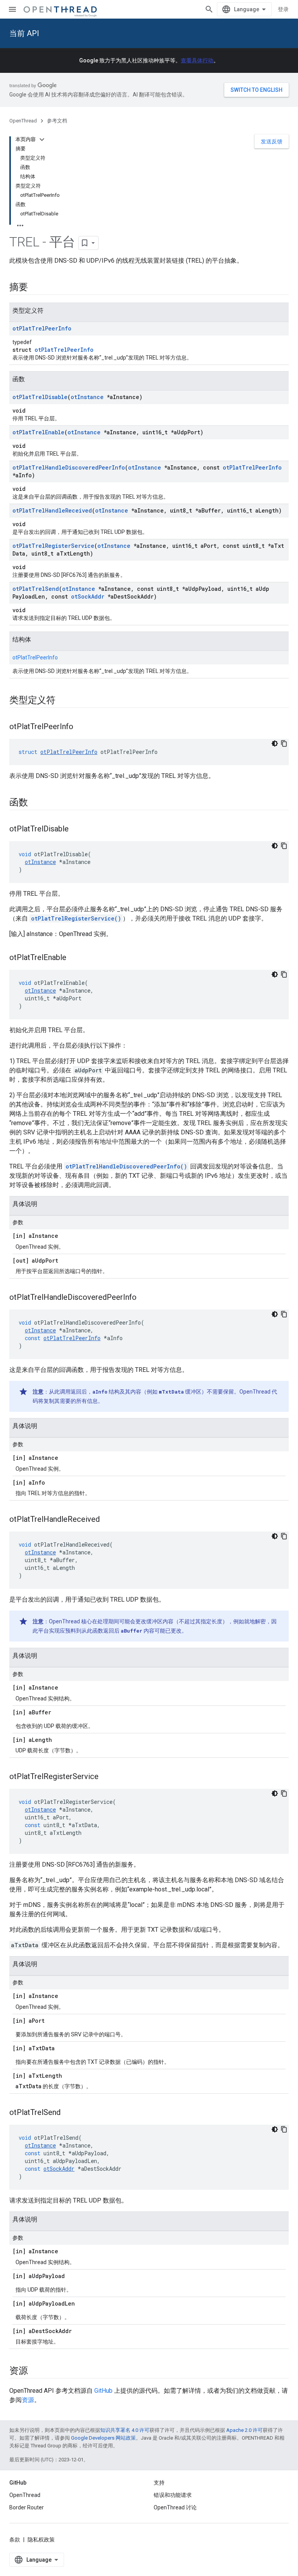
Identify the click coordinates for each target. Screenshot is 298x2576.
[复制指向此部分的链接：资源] (36, 2371)
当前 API (24, 33)
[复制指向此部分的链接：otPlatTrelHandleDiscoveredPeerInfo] (144, 1298)
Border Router (27, 2507)
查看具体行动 (197, 60)
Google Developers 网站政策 (103, 2438)
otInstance (87, 397)
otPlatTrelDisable (40, 397)
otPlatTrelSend (36, 589)
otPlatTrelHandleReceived (52, 510)
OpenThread (23, 121)
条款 (15, 2540)
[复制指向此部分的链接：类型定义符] (63, 701)
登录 (283, 9)
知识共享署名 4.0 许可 (125, 2430)
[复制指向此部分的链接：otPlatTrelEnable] (74, 958)
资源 (28, 2400)
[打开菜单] (12, 9)
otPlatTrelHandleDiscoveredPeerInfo (69, 467)
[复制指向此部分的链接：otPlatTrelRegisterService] (106, 1777)
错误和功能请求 (173, 2495)
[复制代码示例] (284, 743)
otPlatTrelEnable (38, 432)
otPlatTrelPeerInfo (42, 328)
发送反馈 (272, 141)
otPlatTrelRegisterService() (76, 918)
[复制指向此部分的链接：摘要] (36, 288)
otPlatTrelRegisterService (53, 546)
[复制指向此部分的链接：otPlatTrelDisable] (76, 829)
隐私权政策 (41, 2540)
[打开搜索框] (209, 9)
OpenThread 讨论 (175, 2507)
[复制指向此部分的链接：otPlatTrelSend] (68, 2113)
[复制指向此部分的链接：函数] (36, 803)
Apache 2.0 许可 (244, 2430)
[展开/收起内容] (42, 139)
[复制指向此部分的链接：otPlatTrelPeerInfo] (81, 727)
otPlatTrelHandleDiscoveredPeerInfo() (126, 1166)
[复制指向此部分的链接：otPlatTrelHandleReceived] (107, 1520)
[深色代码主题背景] (275, 743)
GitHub (103, 2391)
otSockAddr (88, 596)
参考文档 (57, 121)
